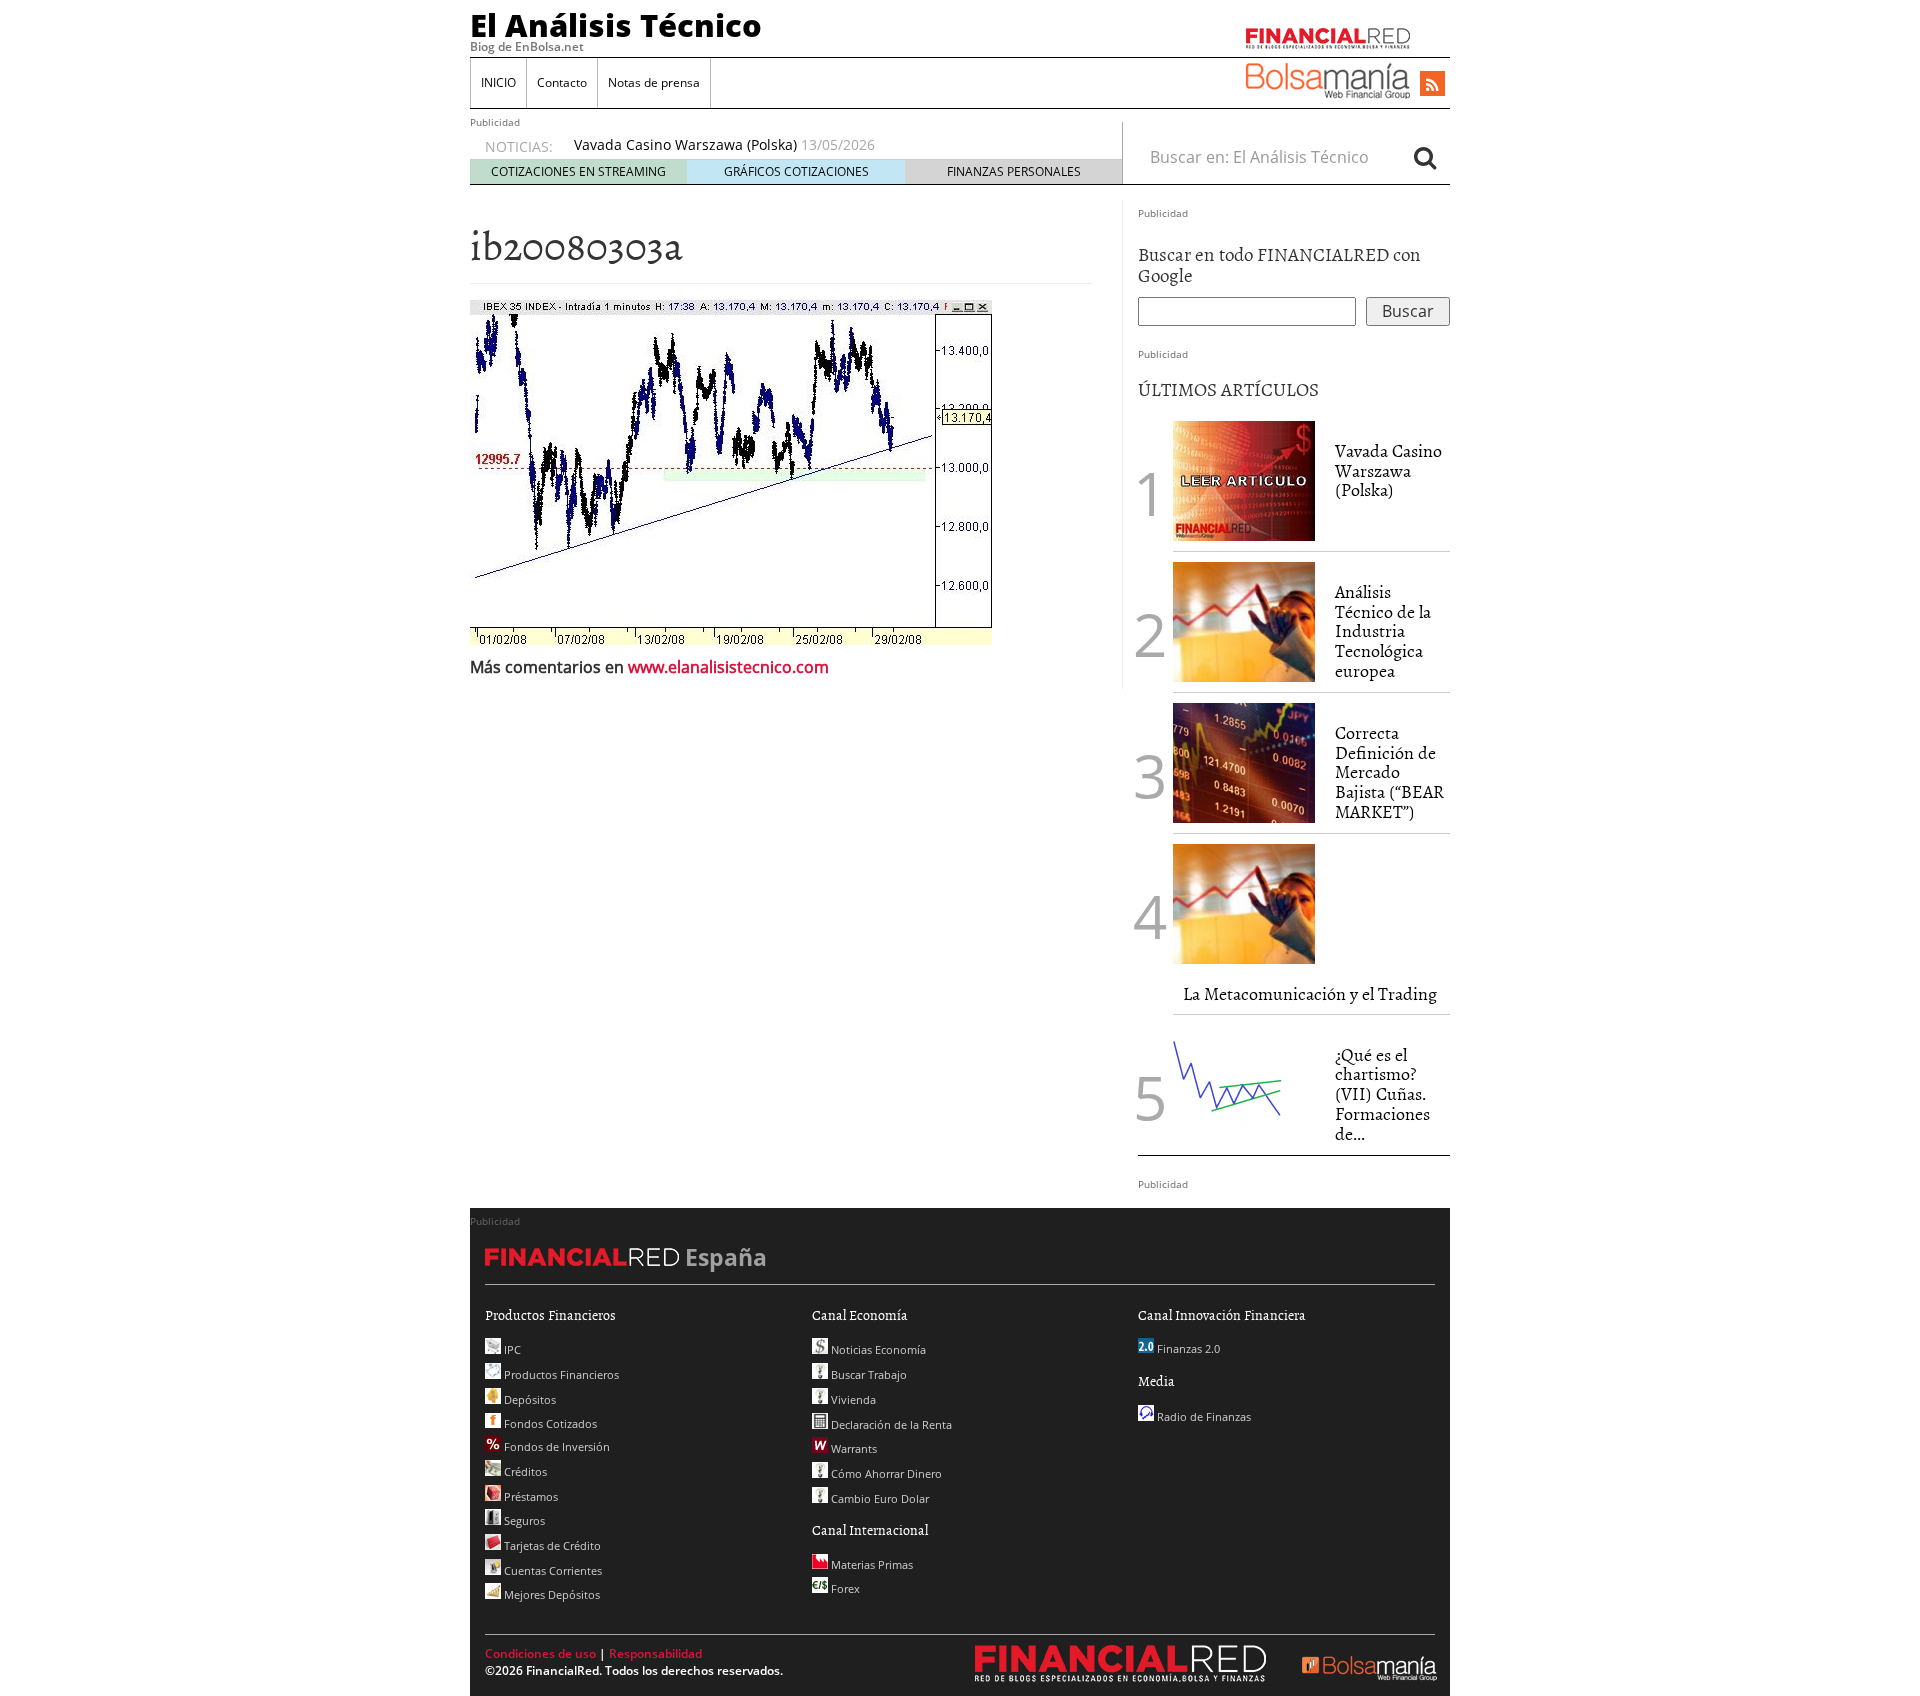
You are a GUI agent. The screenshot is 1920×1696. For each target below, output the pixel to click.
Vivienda (852, 1399)
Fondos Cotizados (549, 1423)
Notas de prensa (654, 82)
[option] (829, 145)
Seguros (523, 1520)
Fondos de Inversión (555, 1446)
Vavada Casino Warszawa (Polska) (685, 144)
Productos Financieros (560, 1374)
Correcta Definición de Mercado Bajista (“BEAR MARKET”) (1389, 772)
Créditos (524, 1471)
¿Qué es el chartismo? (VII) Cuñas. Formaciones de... (1382, 1094)
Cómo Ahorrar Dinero (885, 1473)
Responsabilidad (655, 1653)
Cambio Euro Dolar (878, 1498)
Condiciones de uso (540, 1653)
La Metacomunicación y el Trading (1310, 993)
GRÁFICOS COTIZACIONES (796, 171)
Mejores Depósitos (550, 1594)
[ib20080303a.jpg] (731, 470)
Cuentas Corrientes (551, 1570)
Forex (844, 1588)
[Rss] (1432, 85)
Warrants (852, 1448)
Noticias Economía (877, 1349)
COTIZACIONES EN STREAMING (578, 171)
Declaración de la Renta (890, 1424)
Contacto (562, 82)
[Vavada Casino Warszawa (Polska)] (1244, 479)
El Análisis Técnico (616, 25)
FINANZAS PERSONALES (1014, 171)
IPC (511, 1349)
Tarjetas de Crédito (551, 1545)
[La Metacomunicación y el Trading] (1244, 904)
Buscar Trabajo (867, 1374)
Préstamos (529, 1496)
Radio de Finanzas (1202, 1416)
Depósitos (528, 1399)
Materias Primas (870, 1564)
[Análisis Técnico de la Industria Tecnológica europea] (1244, 622)
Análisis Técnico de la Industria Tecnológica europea (1383, 631)
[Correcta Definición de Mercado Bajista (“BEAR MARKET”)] (1244, 763)
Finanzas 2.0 (1187, 1348)
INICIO (498, 82)
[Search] (1425, 157)
